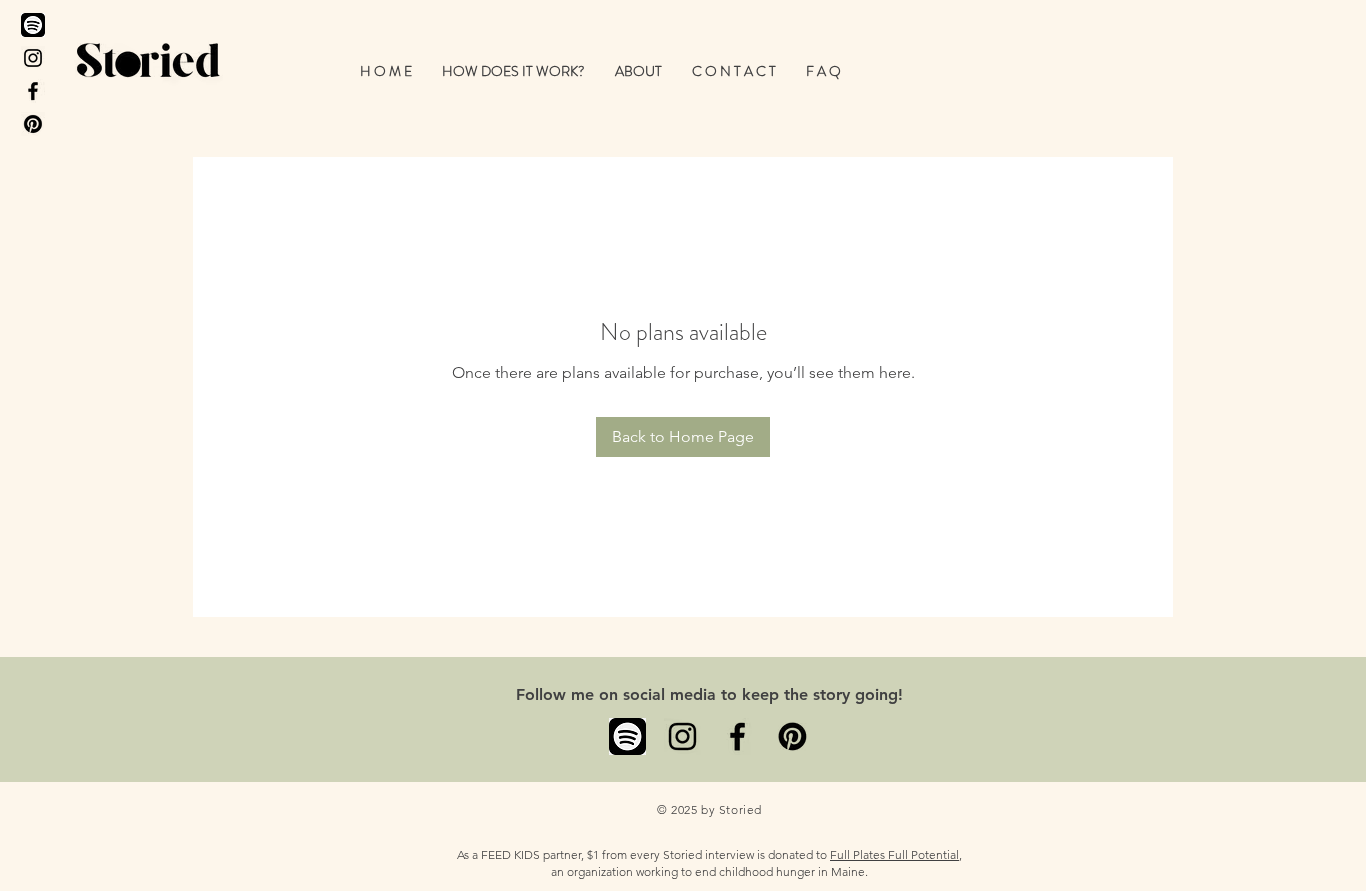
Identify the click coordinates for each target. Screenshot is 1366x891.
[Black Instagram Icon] (33, 58)
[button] (513, 71)
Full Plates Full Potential (894, 854)
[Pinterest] (33, 124)
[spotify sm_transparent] (627, 736)
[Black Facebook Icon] (33, 91)
